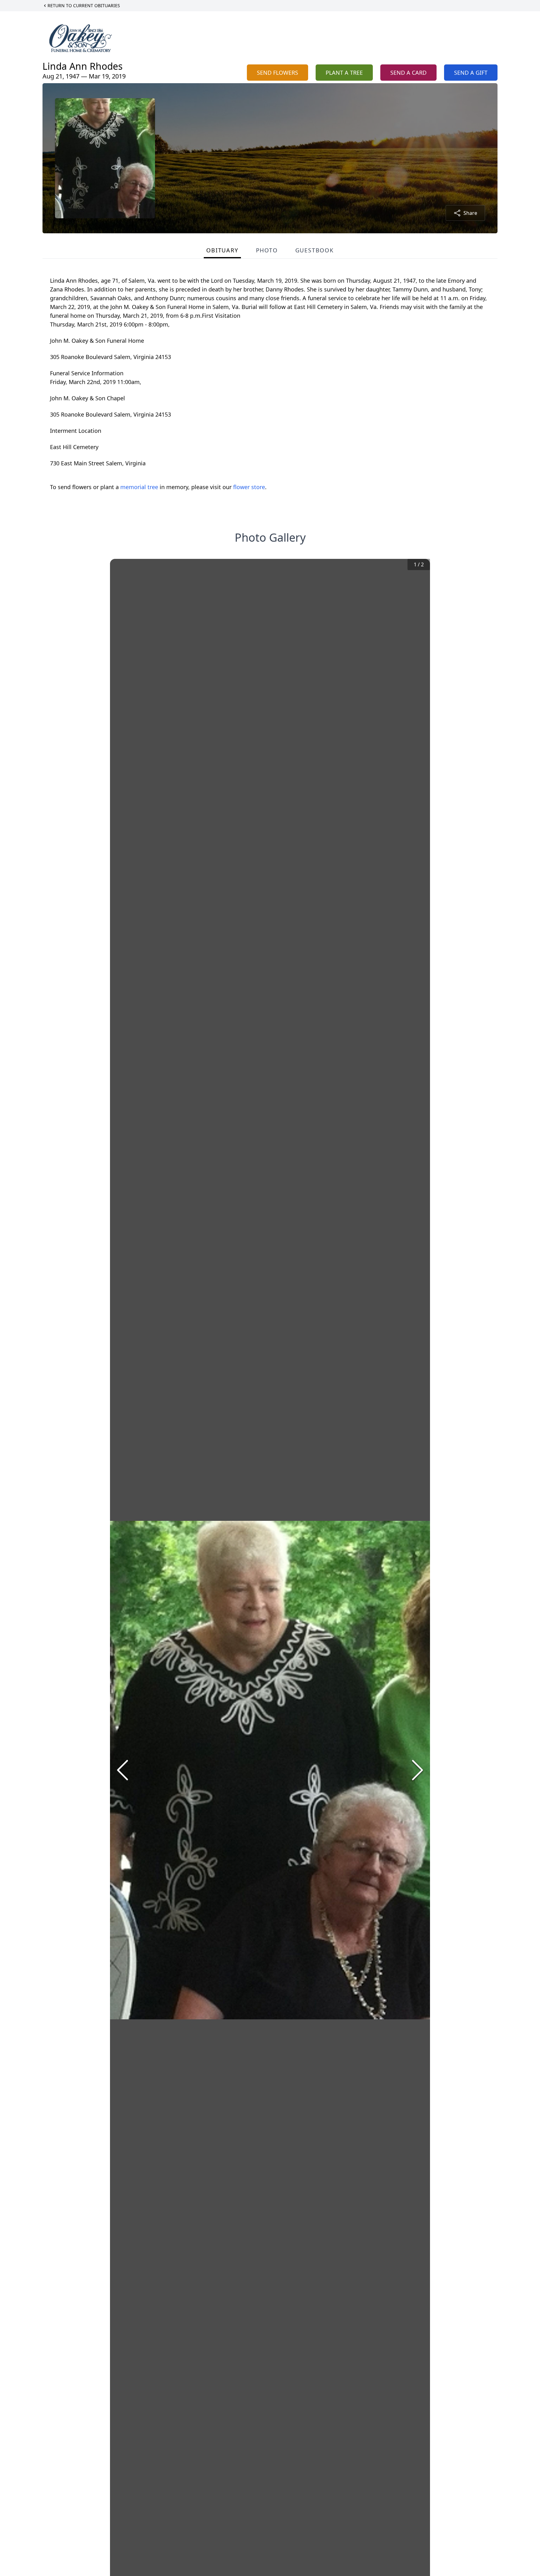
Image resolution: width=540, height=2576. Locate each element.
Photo (267, 250)
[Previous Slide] (122, 1770)
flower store (249, 487)
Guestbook (315, 250)
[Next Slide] (417, 1770)
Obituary (222, 250)
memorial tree (139, 487)
